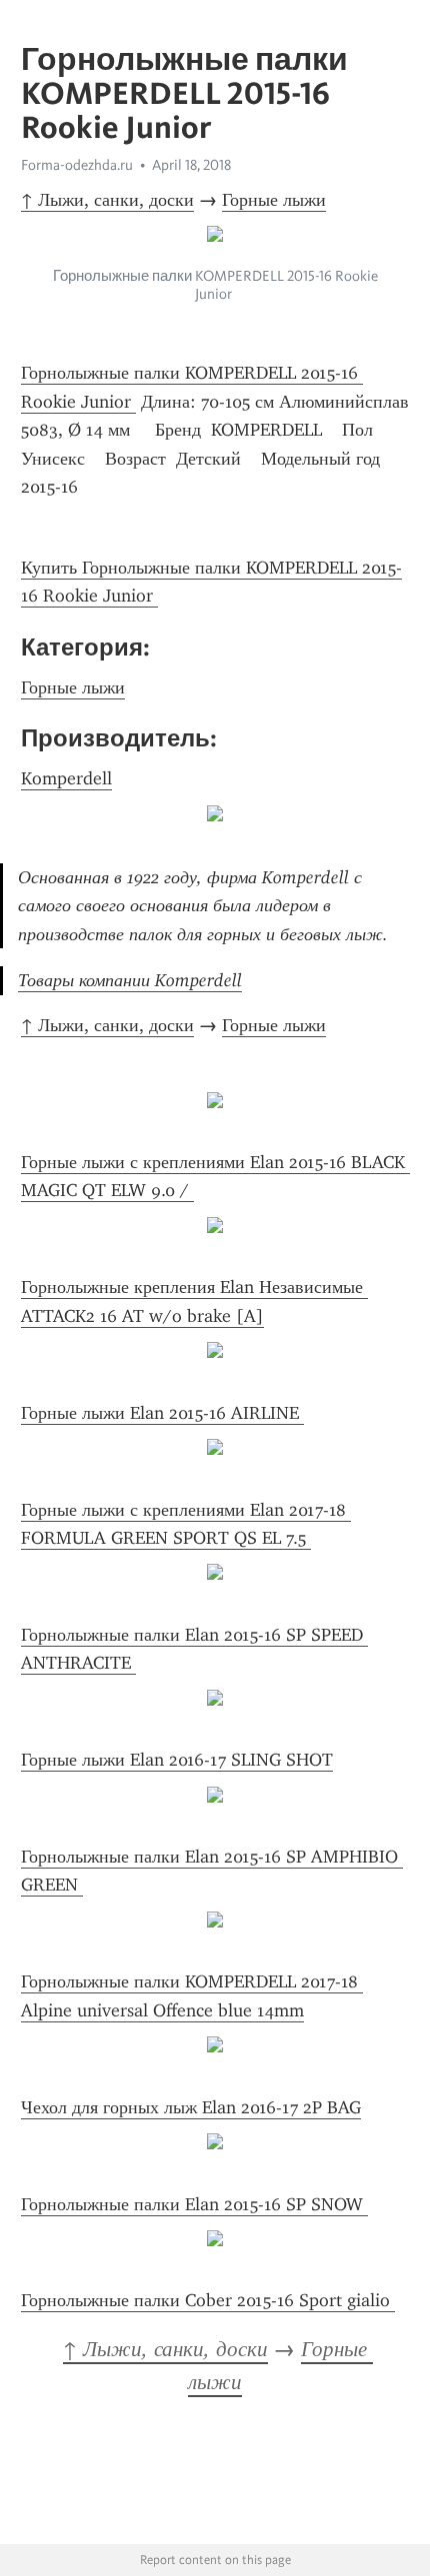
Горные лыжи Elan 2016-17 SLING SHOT (177, 1760)
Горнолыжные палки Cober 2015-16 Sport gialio (208, 2300)
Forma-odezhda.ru (77, 165)
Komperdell (66, 778)
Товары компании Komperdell (130, 980)
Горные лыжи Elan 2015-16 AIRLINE (162, 1413)
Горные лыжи (274, 200)
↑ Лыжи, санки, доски (107, 200)
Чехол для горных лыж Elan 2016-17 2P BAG (191, 2107)
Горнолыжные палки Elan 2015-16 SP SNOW (194, 2204)
